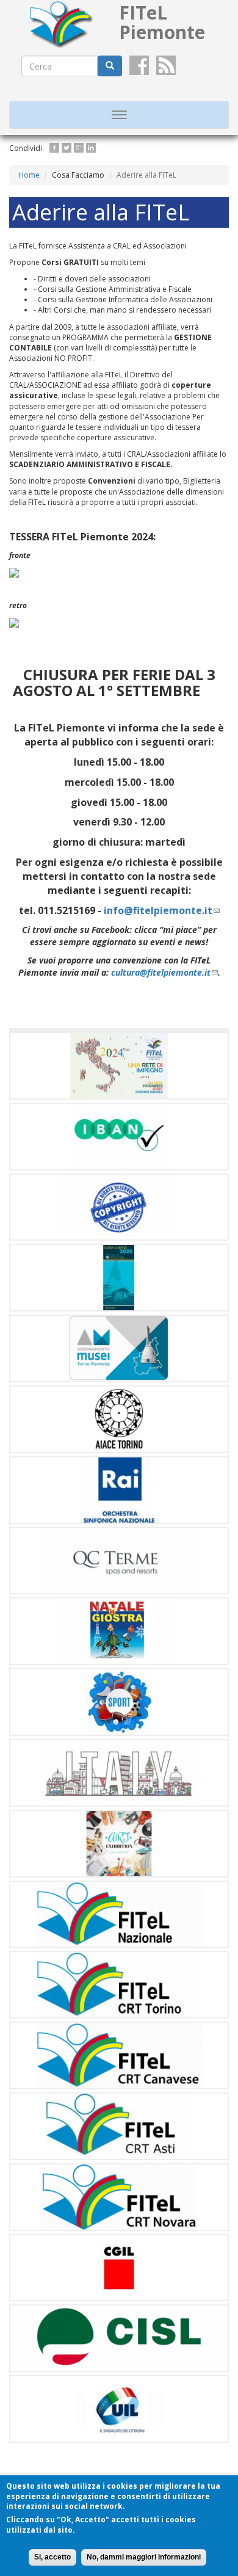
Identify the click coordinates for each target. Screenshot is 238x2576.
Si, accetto (52, 2557)
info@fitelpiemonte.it (162, 910)
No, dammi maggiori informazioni (144, 2557)
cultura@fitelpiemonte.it (164, 972)
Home (29, 175)
